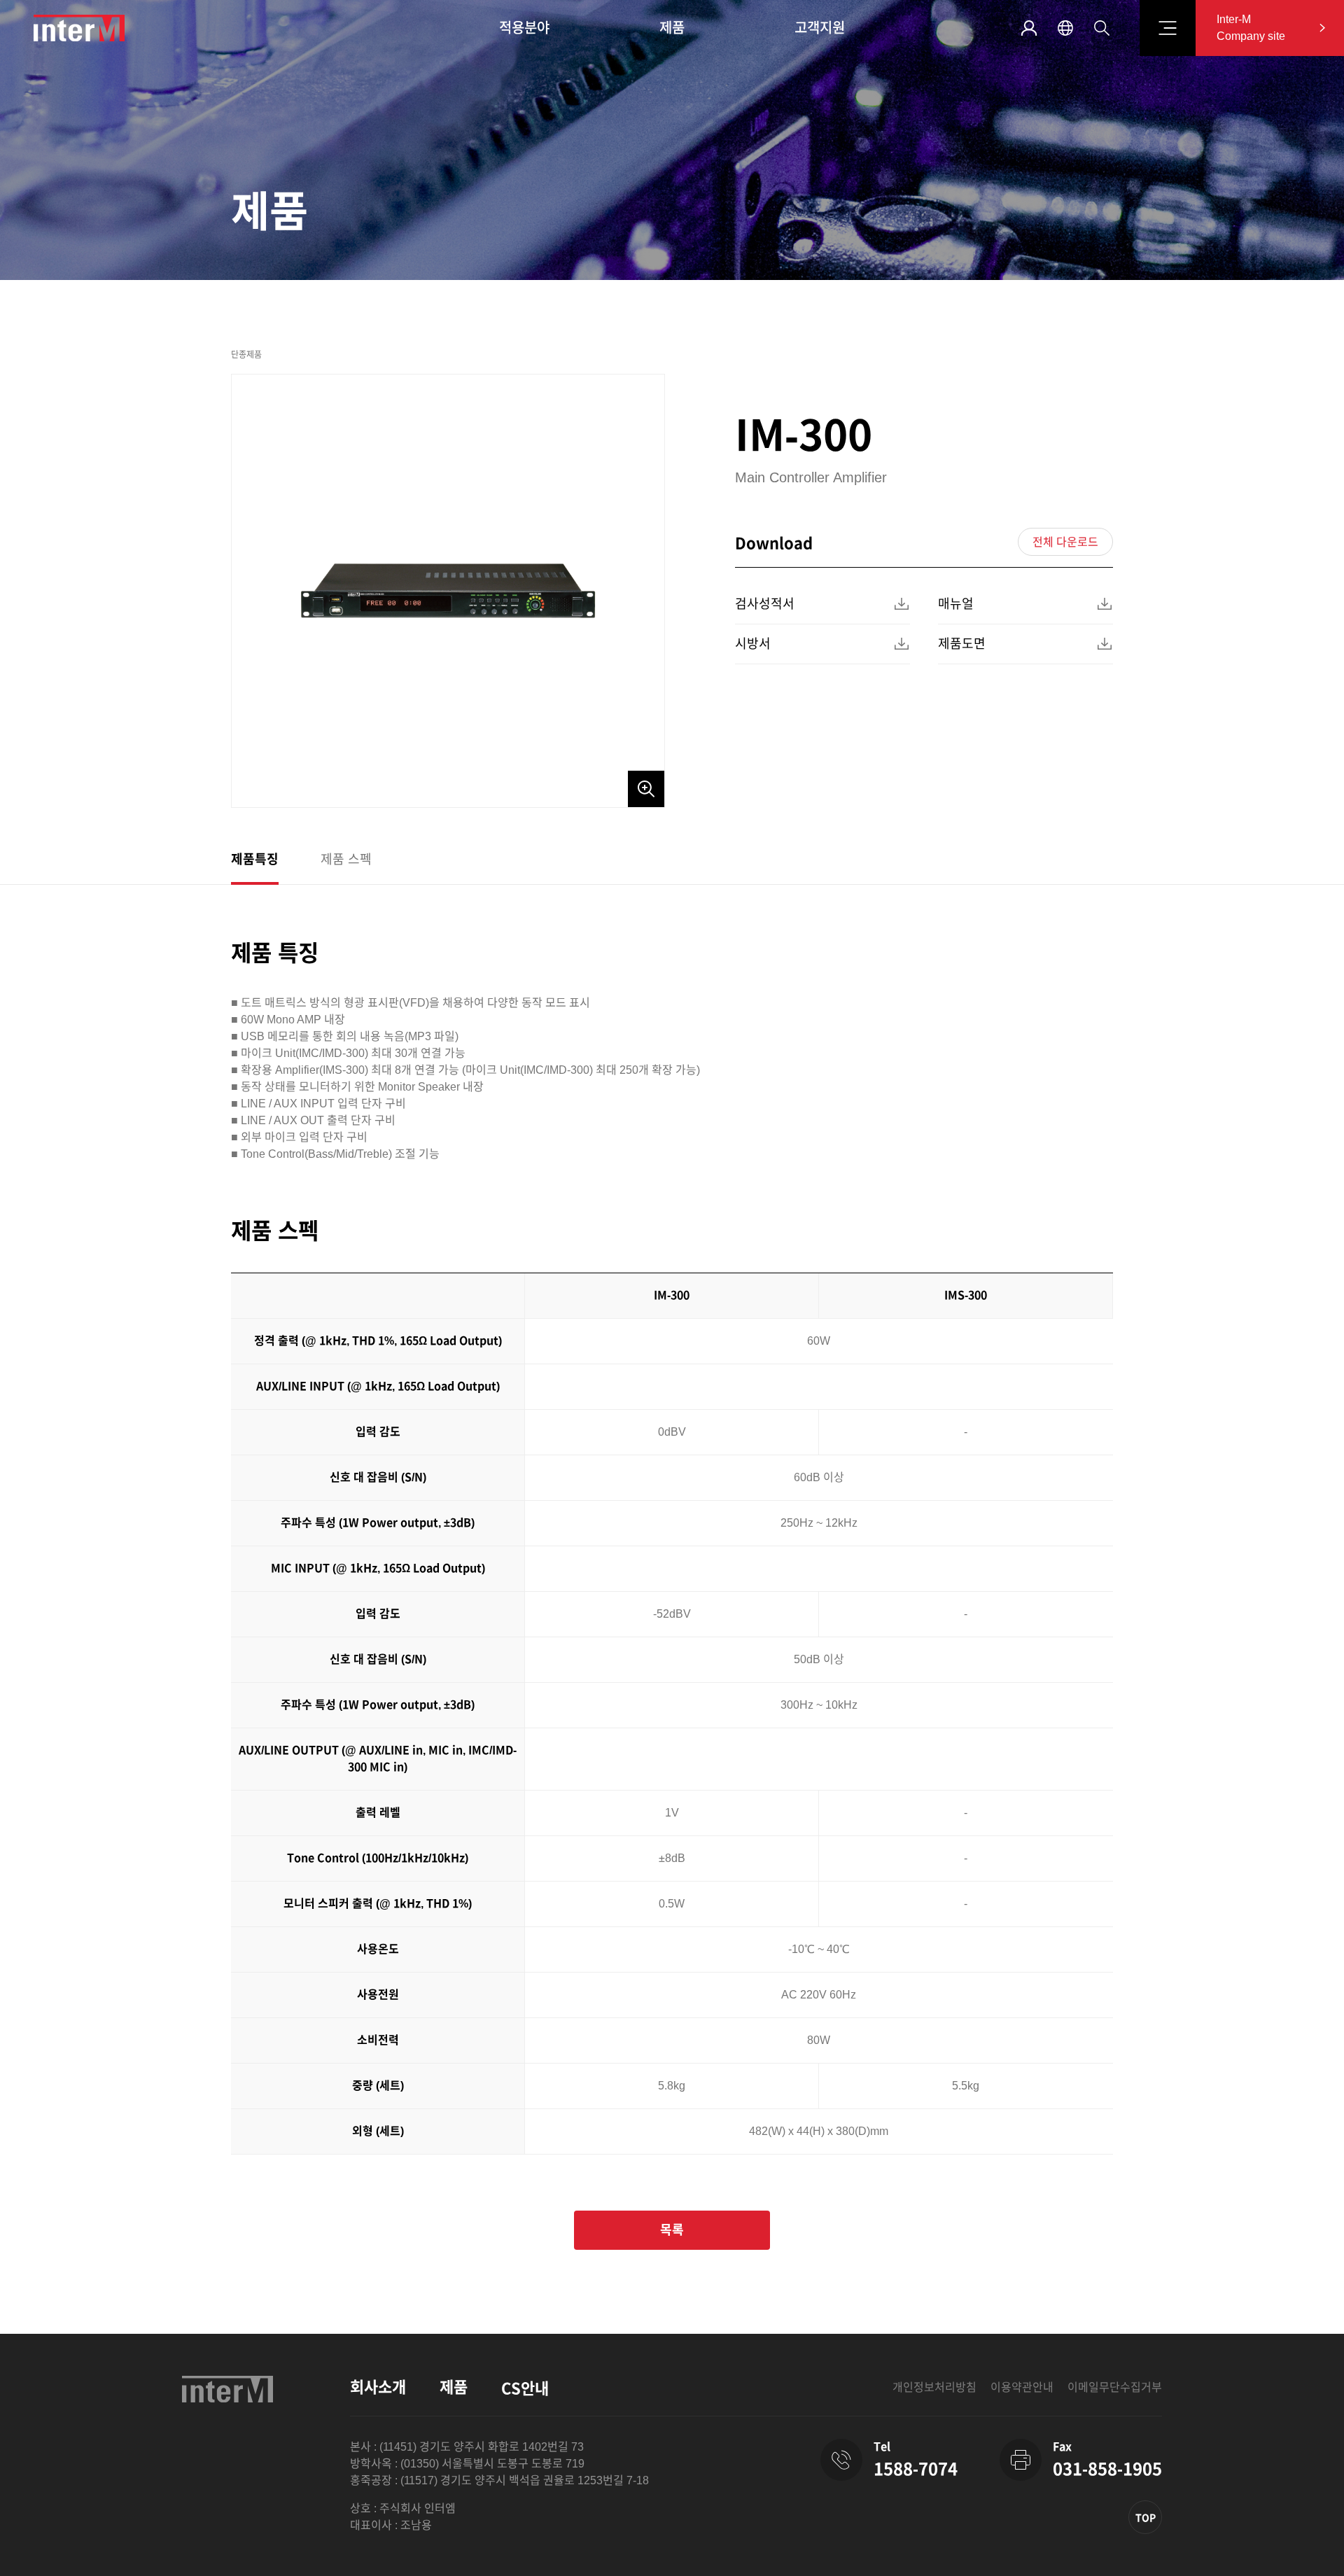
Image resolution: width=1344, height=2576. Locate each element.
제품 (672, 28)
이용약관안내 (1022, 2387)
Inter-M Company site (1251, 28)
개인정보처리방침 (934, 2387)
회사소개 (378, 2387)
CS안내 (525, 2389)
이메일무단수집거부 (1115, 2387)
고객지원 (820, 28)
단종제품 (246, 355)
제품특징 (255, 860)
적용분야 (524, 28)
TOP (1146, 2518)
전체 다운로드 (1065, 542)
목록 (672, 2230)
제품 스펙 (346, 860)
